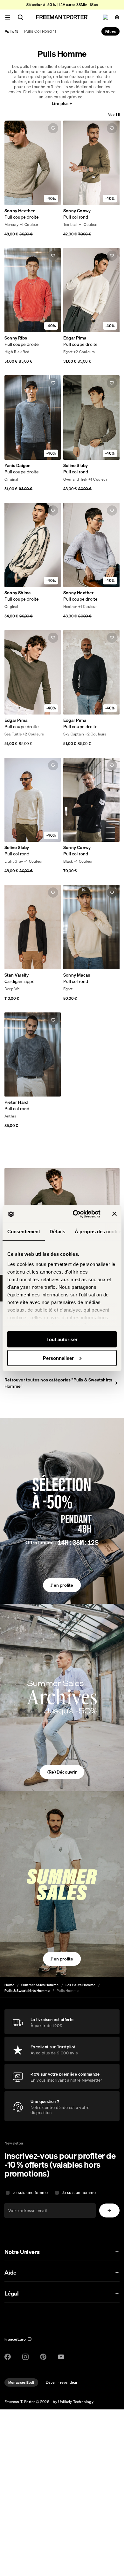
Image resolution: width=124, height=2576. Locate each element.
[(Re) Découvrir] (62, 1698)
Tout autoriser (62, 1339)
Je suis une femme (30, 2193)
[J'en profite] (62, 1511)
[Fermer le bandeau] (114, 1214)
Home (9, 1985)
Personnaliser (58, 1358)
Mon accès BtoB (21, 2382)
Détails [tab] (57, 1232)
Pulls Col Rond (40, 31)
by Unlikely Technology (73, 2402)
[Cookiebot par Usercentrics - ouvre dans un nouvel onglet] (75, 1214)
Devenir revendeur (62, 2382)
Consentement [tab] (24, 1232)
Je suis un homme (79, 2193)
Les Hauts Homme (81, 1985)
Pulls (11, 31)
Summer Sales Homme (40, 1985)
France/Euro (15, 2339)
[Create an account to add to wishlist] (53, 128)
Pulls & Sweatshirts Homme (27, 1991)
